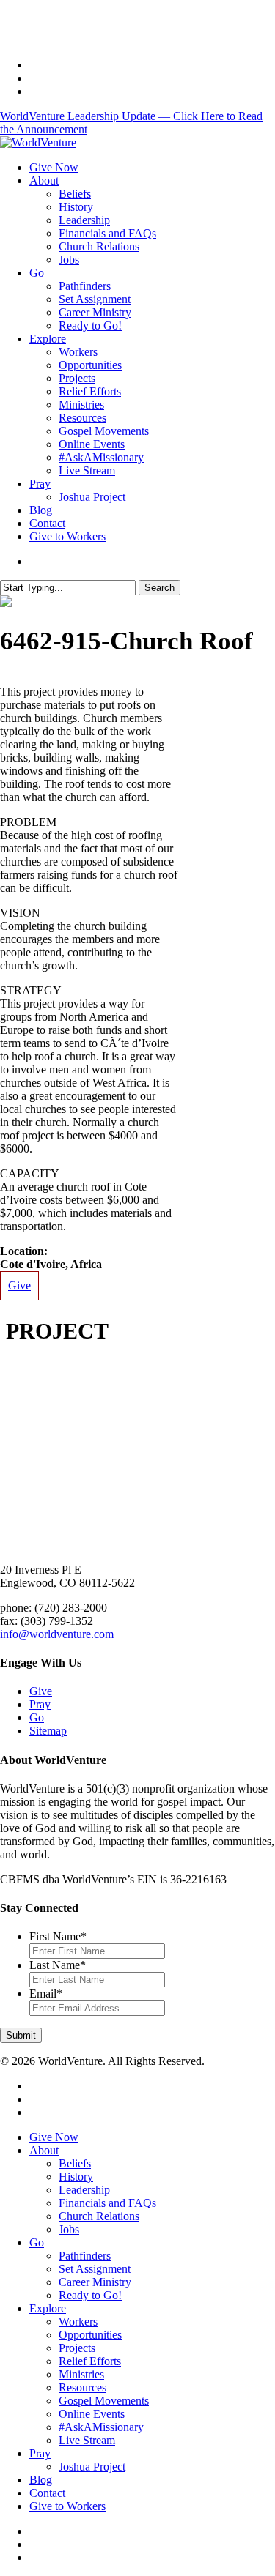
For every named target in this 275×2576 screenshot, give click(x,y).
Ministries (81, 2374)
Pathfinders (85, 2256)
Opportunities (90, 2335)
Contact (47, 2493)
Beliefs (75, 2163)
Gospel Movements (104, 2401)
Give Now (54, 2137)
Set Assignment (95, 2269)
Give (19, 1285)
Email (46, 1994)
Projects (77, 2348)
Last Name (58, 1965)
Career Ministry (95, 2282)
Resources (82, 2387)
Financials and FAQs (107, 2203)
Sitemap (48, 1731)
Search (159, 588)
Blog (41, 2480)
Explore (48, 2308)
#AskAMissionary (101, 2427)
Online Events (92, 2414)
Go (37, 1717)
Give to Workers (67, 2506)
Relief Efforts (90, 2361)
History (76, 2177)
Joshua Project (92, 2467)
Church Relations (99, 2216)
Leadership (84, 2190)
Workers (78, 2322)
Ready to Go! (90, 2295)
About (44, 2150)
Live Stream (87, 2440)
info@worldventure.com (57, 1634)
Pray (40, 1704)
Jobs (69, 2229)
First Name (58, 1936)
